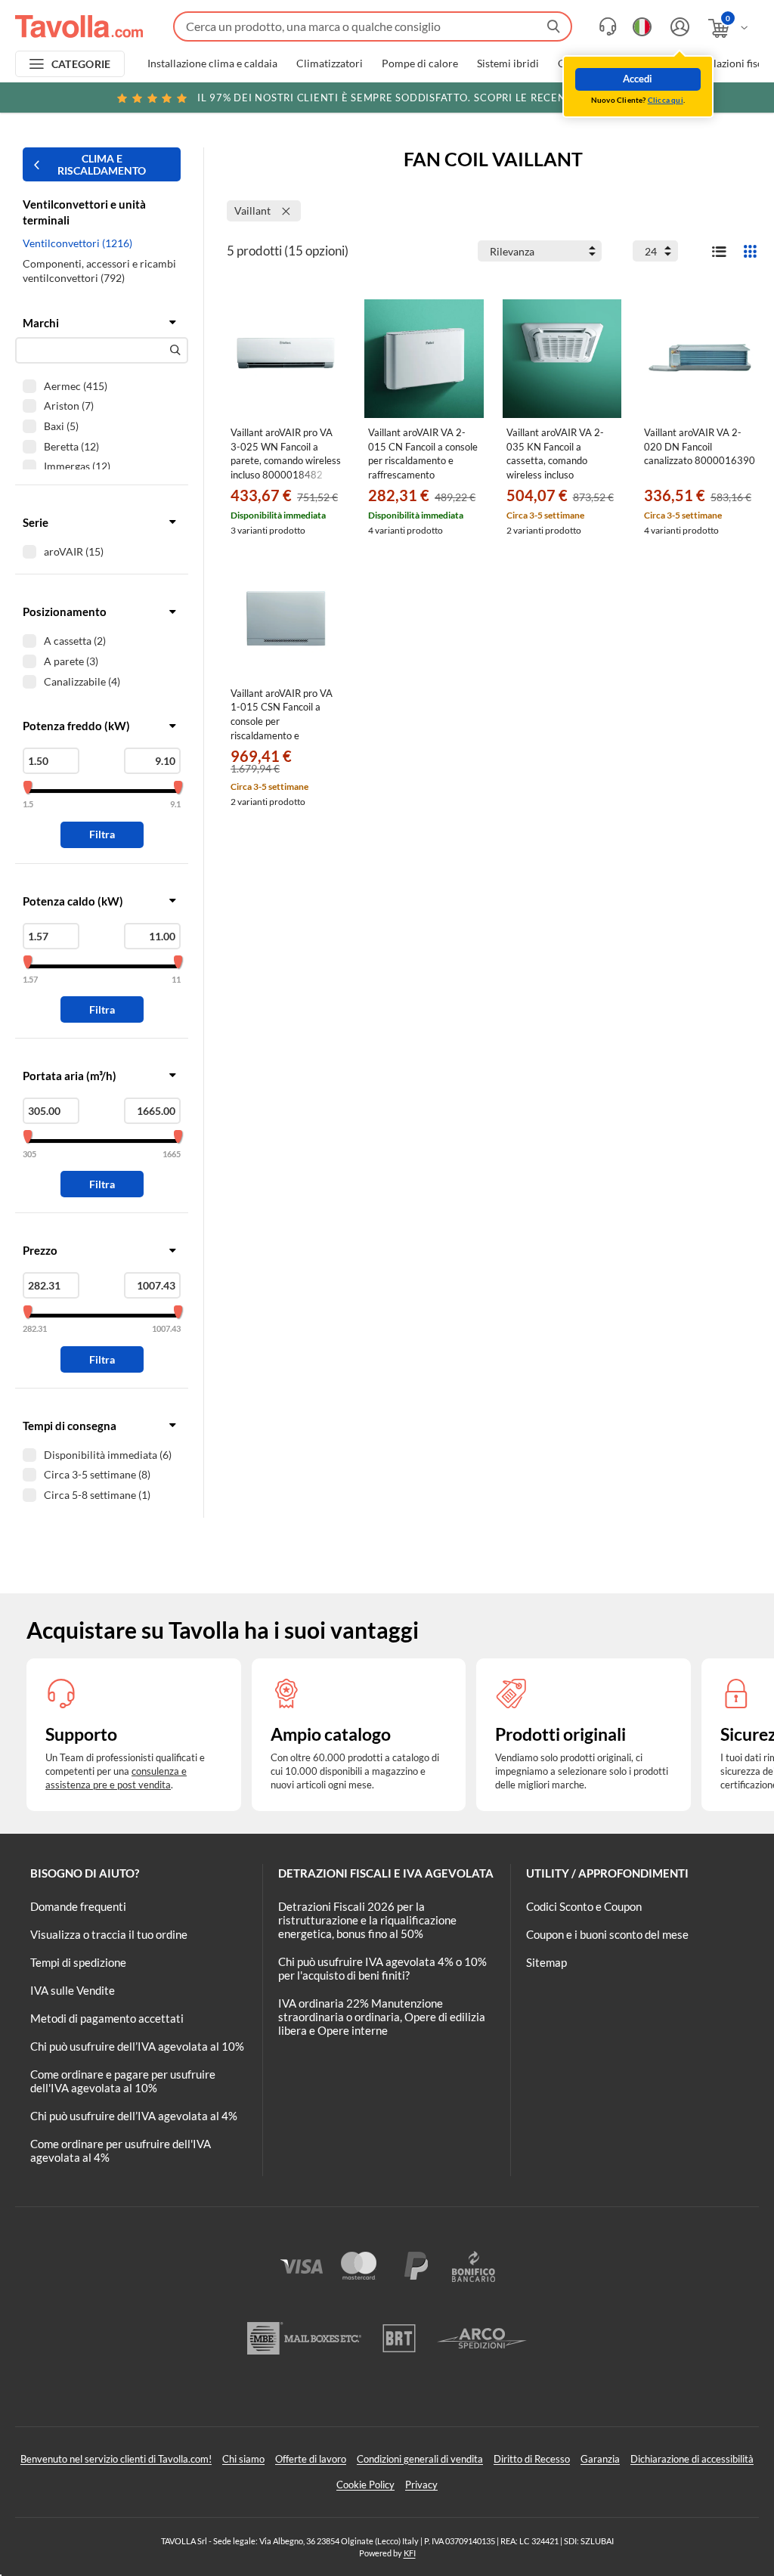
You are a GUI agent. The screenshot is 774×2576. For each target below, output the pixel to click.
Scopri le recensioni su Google (428, 98)
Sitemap (546, 1962)
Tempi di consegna (70, 1426)
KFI (410, 2553)
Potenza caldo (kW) (73, 901)
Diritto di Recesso (532, 2459)
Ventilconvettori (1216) (77, 243)
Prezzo (40, 1250)
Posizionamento (65, 611)
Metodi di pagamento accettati (107, 2018)
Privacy (421, 2485)
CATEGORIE (81, 64)
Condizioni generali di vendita (420, 2459)
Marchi (41, 323)
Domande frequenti (78, 1906)
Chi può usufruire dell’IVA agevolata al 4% (134, 2116)
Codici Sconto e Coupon (584, 1906)
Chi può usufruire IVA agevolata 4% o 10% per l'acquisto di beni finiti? (382, 1968)
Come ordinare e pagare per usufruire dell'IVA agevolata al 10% (123, 2081)
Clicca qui (666, 100)
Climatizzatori (330, 63)
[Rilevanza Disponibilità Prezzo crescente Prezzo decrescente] (540, 251)
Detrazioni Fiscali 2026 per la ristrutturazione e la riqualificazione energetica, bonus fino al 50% (367, 1920)
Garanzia (600, 2459)
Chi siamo (243, 2459)
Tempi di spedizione (78, 1962)
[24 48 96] (655, 251)
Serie (36, 522)
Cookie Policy (365, 2485)
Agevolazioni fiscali (729, 63)
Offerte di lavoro (311, 2459)
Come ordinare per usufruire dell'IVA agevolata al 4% (121, 2150)
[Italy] (642, 27)
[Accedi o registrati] (678, 27)
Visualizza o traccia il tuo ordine (109, 1934)
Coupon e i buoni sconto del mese (607, 1934)
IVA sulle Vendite (73, 1990)
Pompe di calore (420, 63)
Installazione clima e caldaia (212, 63)
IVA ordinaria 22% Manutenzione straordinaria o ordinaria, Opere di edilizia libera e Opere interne (382, 2017)
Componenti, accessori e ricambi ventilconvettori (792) (99, 271)
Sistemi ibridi (508, 63)
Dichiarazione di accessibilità (692, 2459)
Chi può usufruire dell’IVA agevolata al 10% (137, 2046)
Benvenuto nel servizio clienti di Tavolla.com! (116, 2459)
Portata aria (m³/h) (70, 1076)
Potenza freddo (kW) (76, 726)
